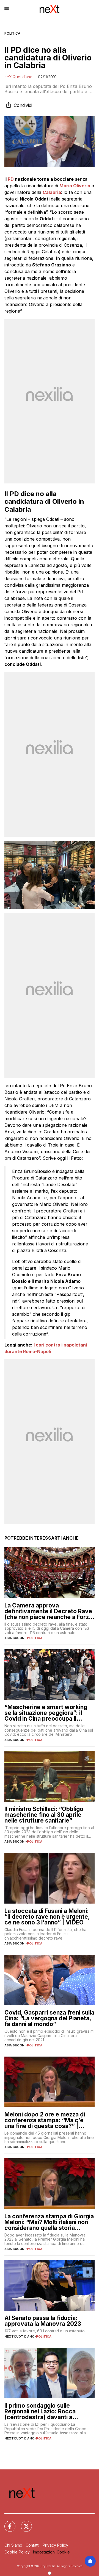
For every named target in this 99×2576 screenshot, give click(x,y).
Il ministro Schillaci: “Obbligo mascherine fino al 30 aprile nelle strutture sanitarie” (44, 1815)
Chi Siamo (13, 2545)
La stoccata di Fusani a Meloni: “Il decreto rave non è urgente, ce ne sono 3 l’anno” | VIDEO (47, 1917)
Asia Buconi (15, 1638)
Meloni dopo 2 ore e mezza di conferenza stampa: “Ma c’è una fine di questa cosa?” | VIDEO (45, 2120)
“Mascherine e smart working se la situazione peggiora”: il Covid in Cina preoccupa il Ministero (46, 1713)
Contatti (32, 2545)
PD (11, 179)
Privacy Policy (55, 2545)
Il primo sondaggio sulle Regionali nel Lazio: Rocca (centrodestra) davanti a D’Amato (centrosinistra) (40, 2411)
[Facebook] (7, 2523)
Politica (12, 33)
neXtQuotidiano (18, 77)
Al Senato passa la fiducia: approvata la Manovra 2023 (43, 2321)
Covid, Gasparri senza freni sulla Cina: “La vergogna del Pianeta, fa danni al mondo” (49, 2018)
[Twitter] (23, 2523)
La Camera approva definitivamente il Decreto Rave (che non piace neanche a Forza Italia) (48, 1611)
